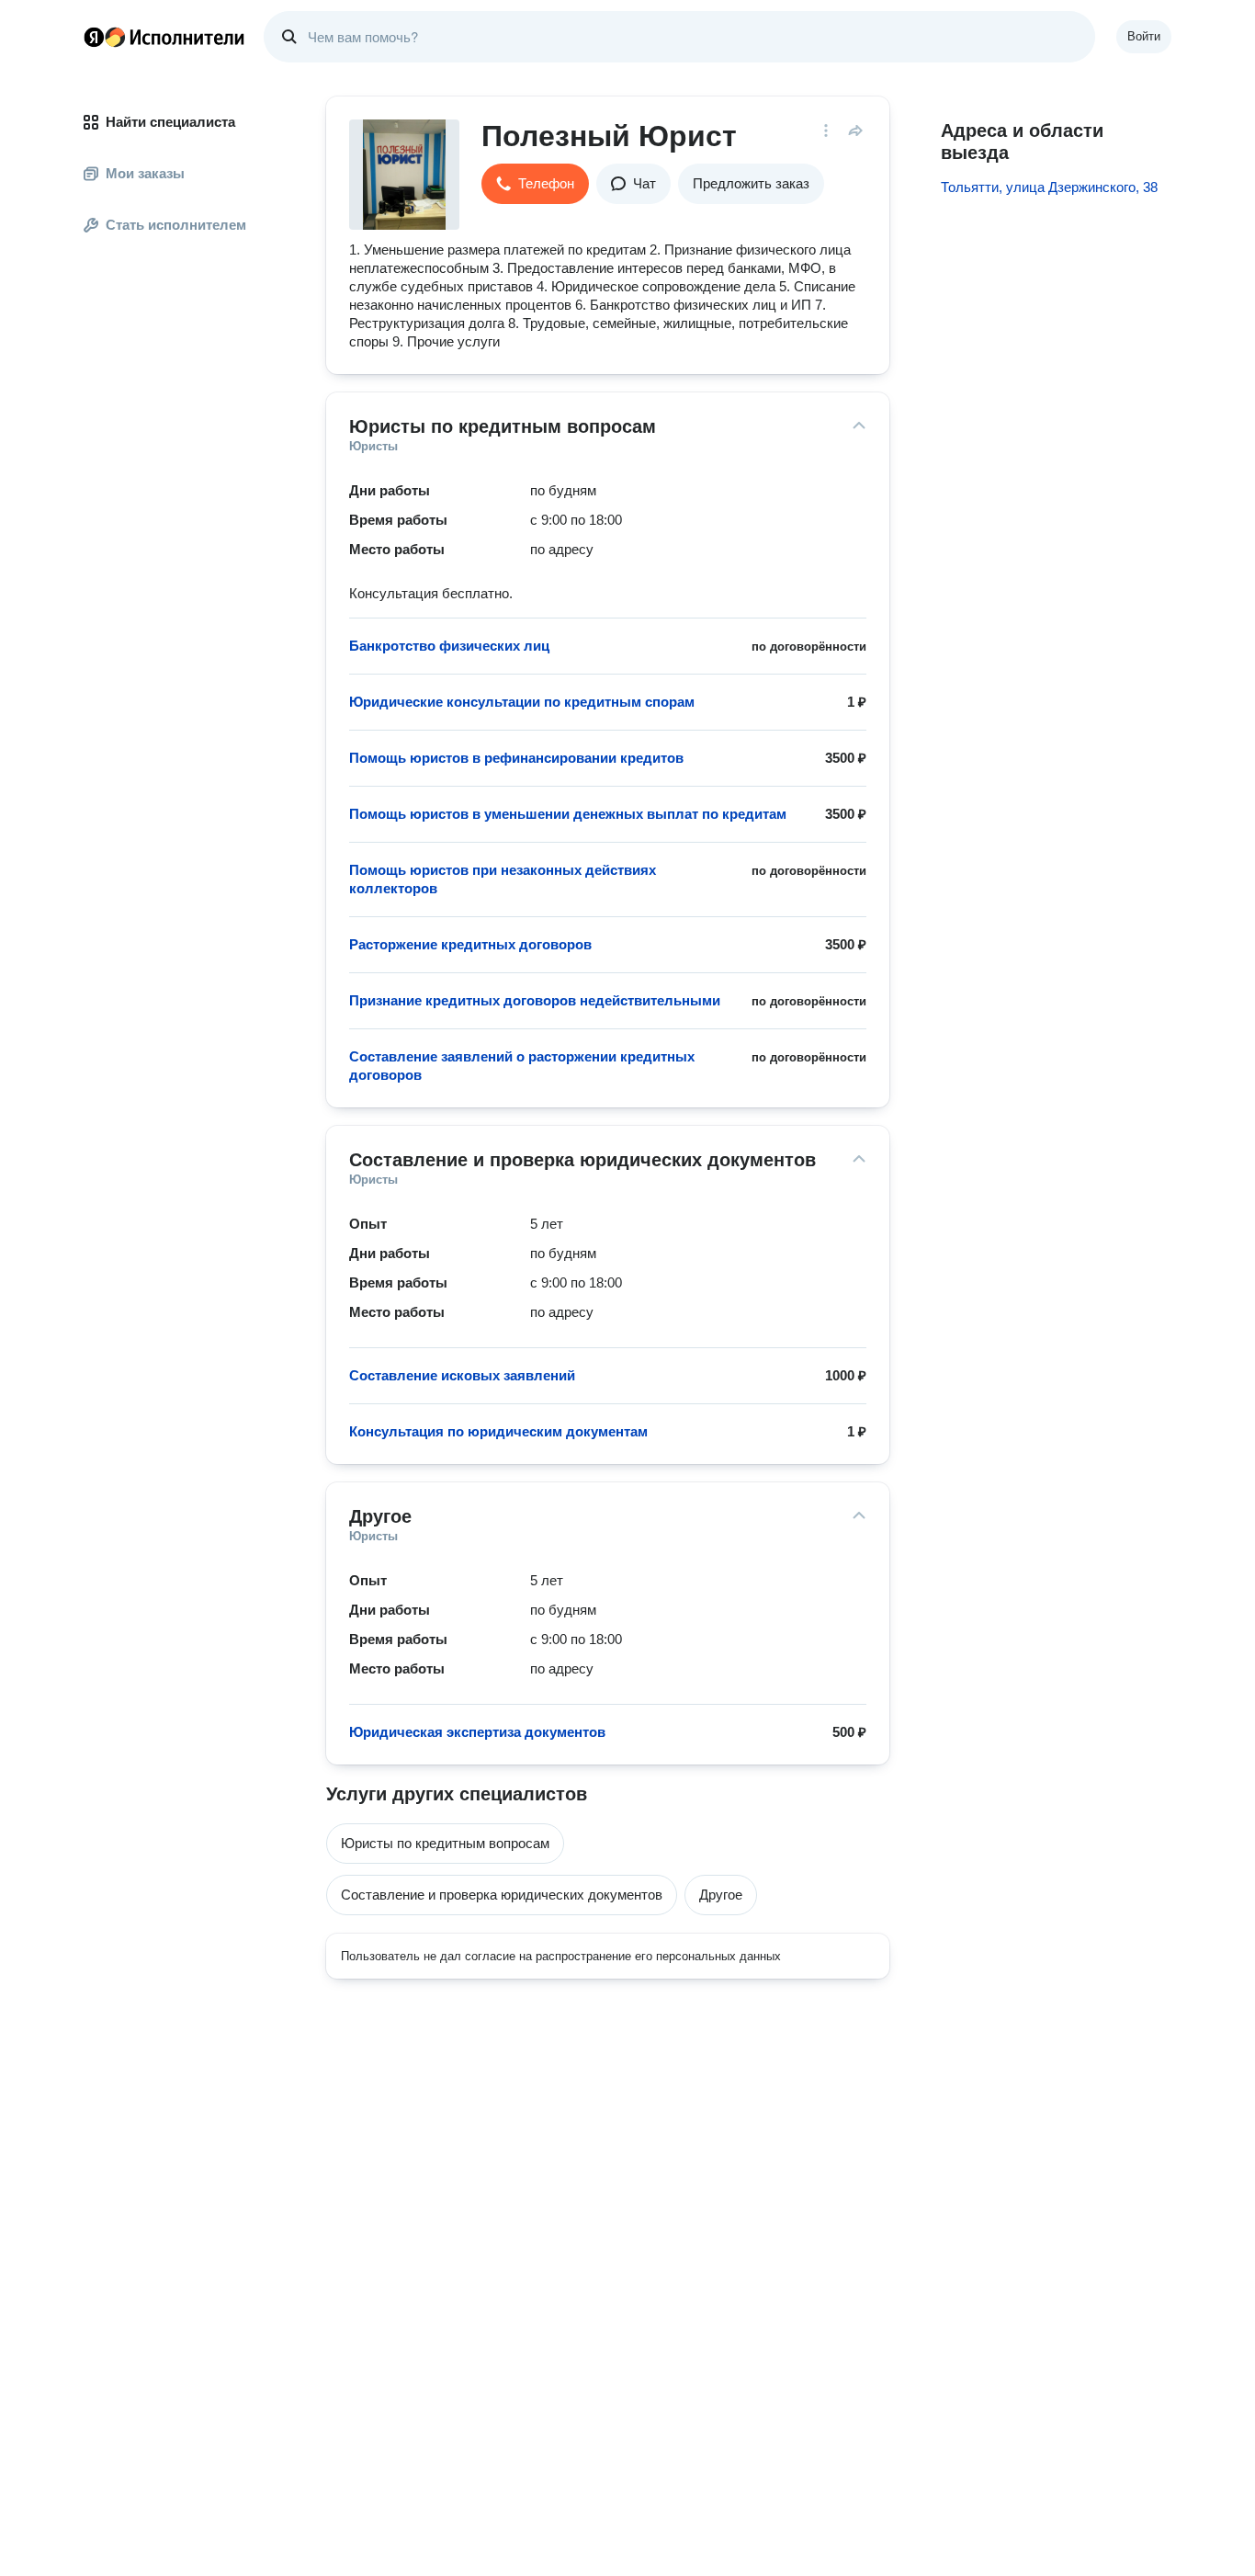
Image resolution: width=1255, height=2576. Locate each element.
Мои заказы (145, 173)
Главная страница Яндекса (94, 37)
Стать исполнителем (176, 225)
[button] (535, 184)
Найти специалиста (170, 122)
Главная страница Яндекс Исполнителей (164, 37)
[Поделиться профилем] (855, 131)
